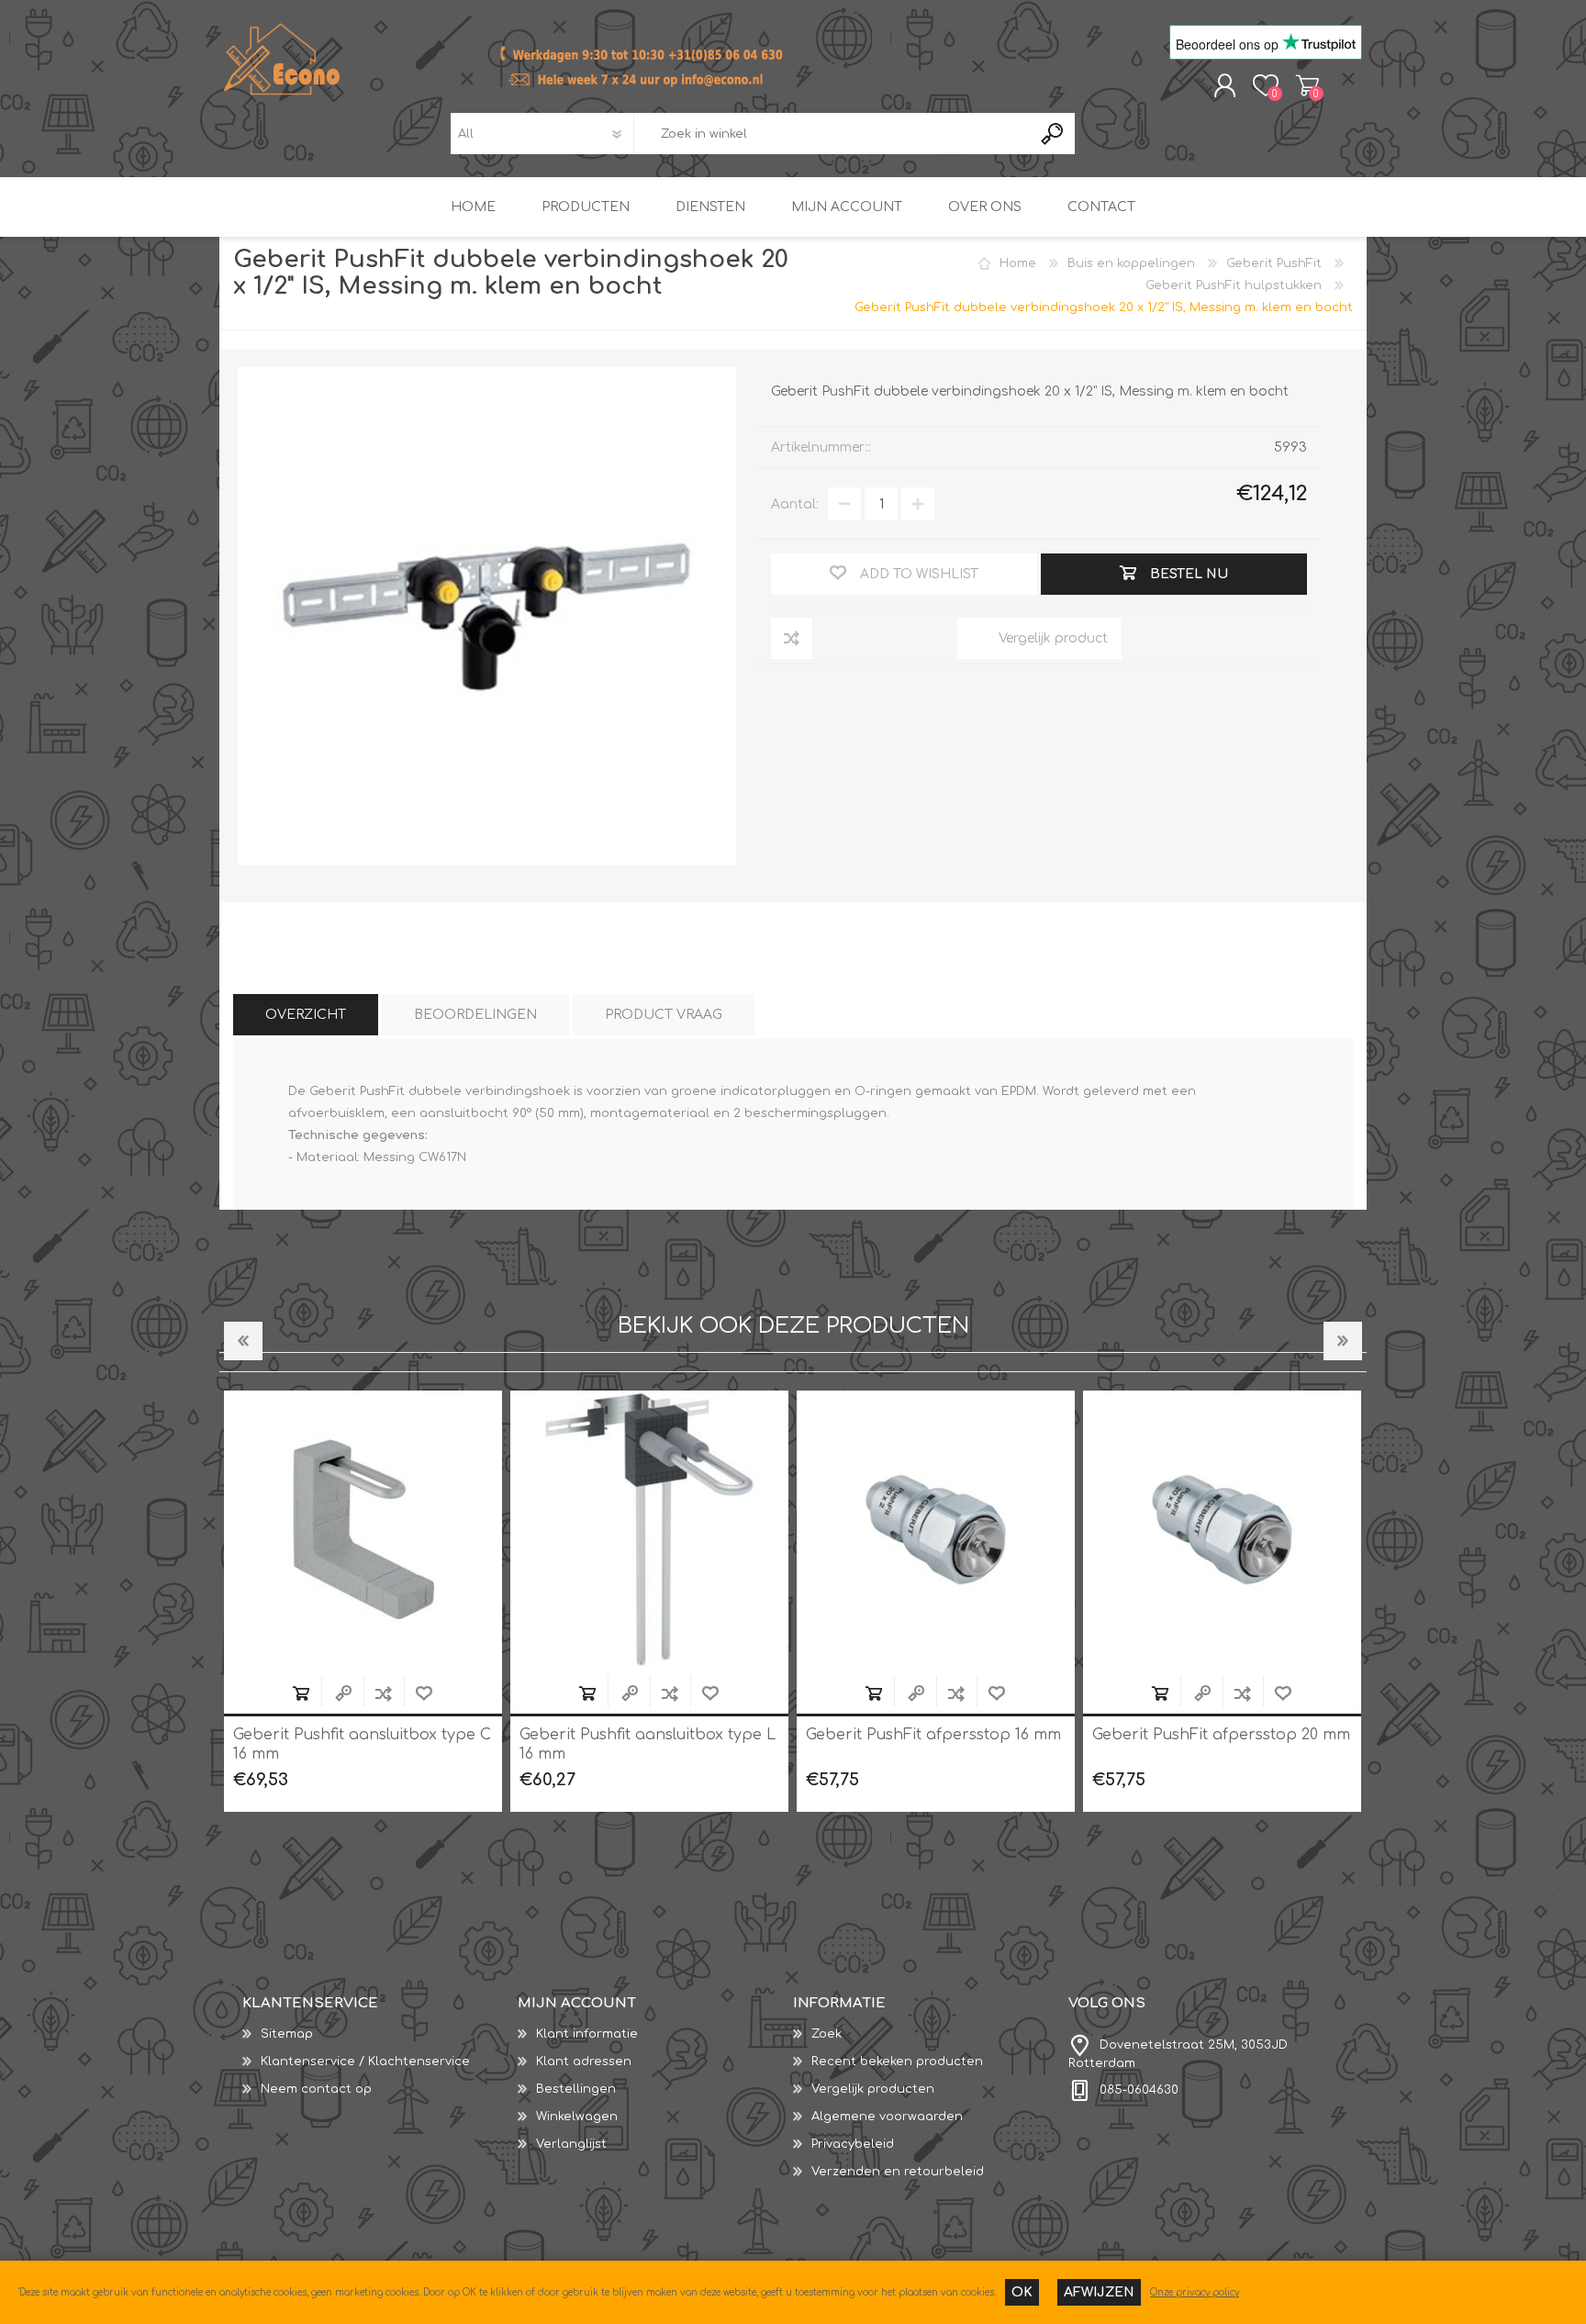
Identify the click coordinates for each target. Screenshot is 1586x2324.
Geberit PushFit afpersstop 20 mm (935, 1735)
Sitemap (287, 2034)
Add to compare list (384, 1693)
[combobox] (832, 134)
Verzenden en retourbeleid (898, 2172)
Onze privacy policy (1195, 2292)
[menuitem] (380, 2034)
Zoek (827, 2034)
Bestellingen (576, 2089)
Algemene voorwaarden (887, 2117)
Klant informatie (587, 2034)
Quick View (343, 1693)
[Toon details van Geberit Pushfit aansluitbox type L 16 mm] (363, 1530)
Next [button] (1343, 1341)
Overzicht (306, 1015)
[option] (363, 1601)
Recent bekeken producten (897, 2061)
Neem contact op (316, 2089)
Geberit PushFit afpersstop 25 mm (1222, 1735)
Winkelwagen (1307, 85)
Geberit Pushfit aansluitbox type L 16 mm (361, 1744)
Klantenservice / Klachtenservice (365, 2061)
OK (1022, 2292)
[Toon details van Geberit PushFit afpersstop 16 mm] (649, 1530)
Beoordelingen (475, 1015)
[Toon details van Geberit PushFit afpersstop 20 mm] (936, 1530)
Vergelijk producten (873, 2089)
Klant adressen (584, 2061)
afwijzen (1099, 2292)
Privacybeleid (853, 2144)
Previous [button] (243, 1341)
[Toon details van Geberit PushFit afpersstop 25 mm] (1222, 1530)
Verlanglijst (571, 2144)
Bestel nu (301, 1693)
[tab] (306, 1015)
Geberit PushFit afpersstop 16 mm (647, 1735)
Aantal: (795, 504)
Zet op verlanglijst (424, 1693)
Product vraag (664, 1015)
